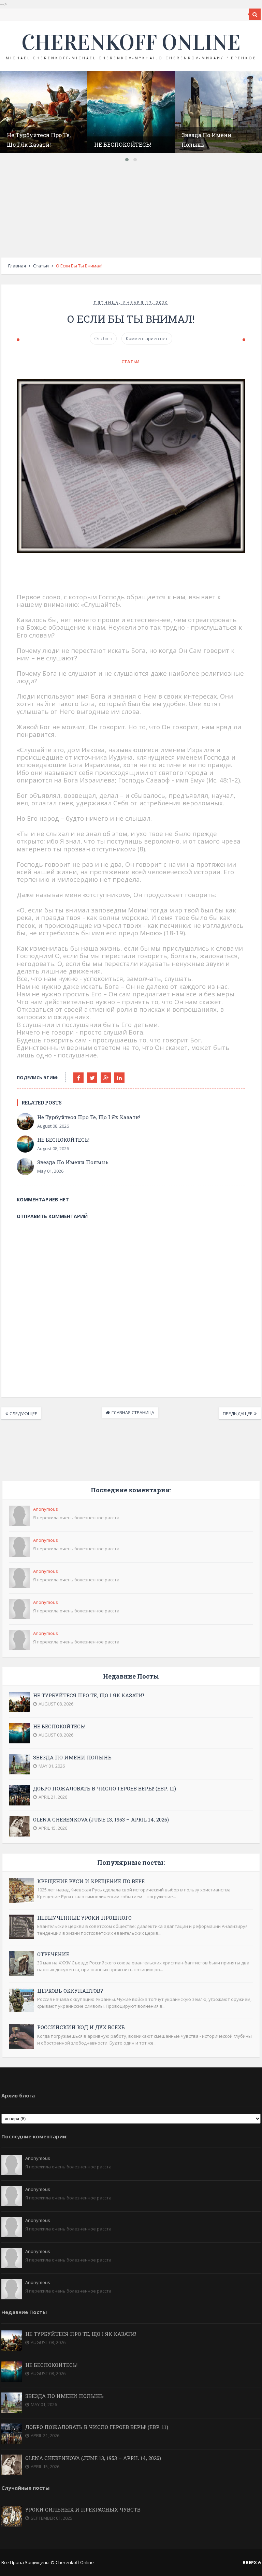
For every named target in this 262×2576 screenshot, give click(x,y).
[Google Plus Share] (106, 1078)
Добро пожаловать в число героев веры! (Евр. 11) (105, 1788)
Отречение (53, 1954)
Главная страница (133, 1413)
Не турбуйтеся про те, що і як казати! (89, 1117)
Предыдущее (238, 1414)
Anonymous (46, 1509)
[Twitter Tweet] (92, 1078)
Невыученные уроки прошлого (84, 1918)
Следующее (23, 1414)
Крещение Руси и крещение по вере (91, 1881)
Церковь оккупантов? (70, 1991)
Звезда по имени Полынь (73, 1162)
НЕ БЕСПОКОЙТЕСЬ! (123, 144)
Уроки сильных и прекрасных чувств (83, 2509)
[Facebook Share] (78, 1078)
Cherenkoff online (131, 43)
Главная (17, 266)
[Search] (255, 14)
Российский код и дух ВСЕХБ (81, 2027)
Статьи (41, 266)
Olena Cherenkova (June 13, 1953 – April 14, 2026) (101, 1819)
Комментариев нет (147, 338)
